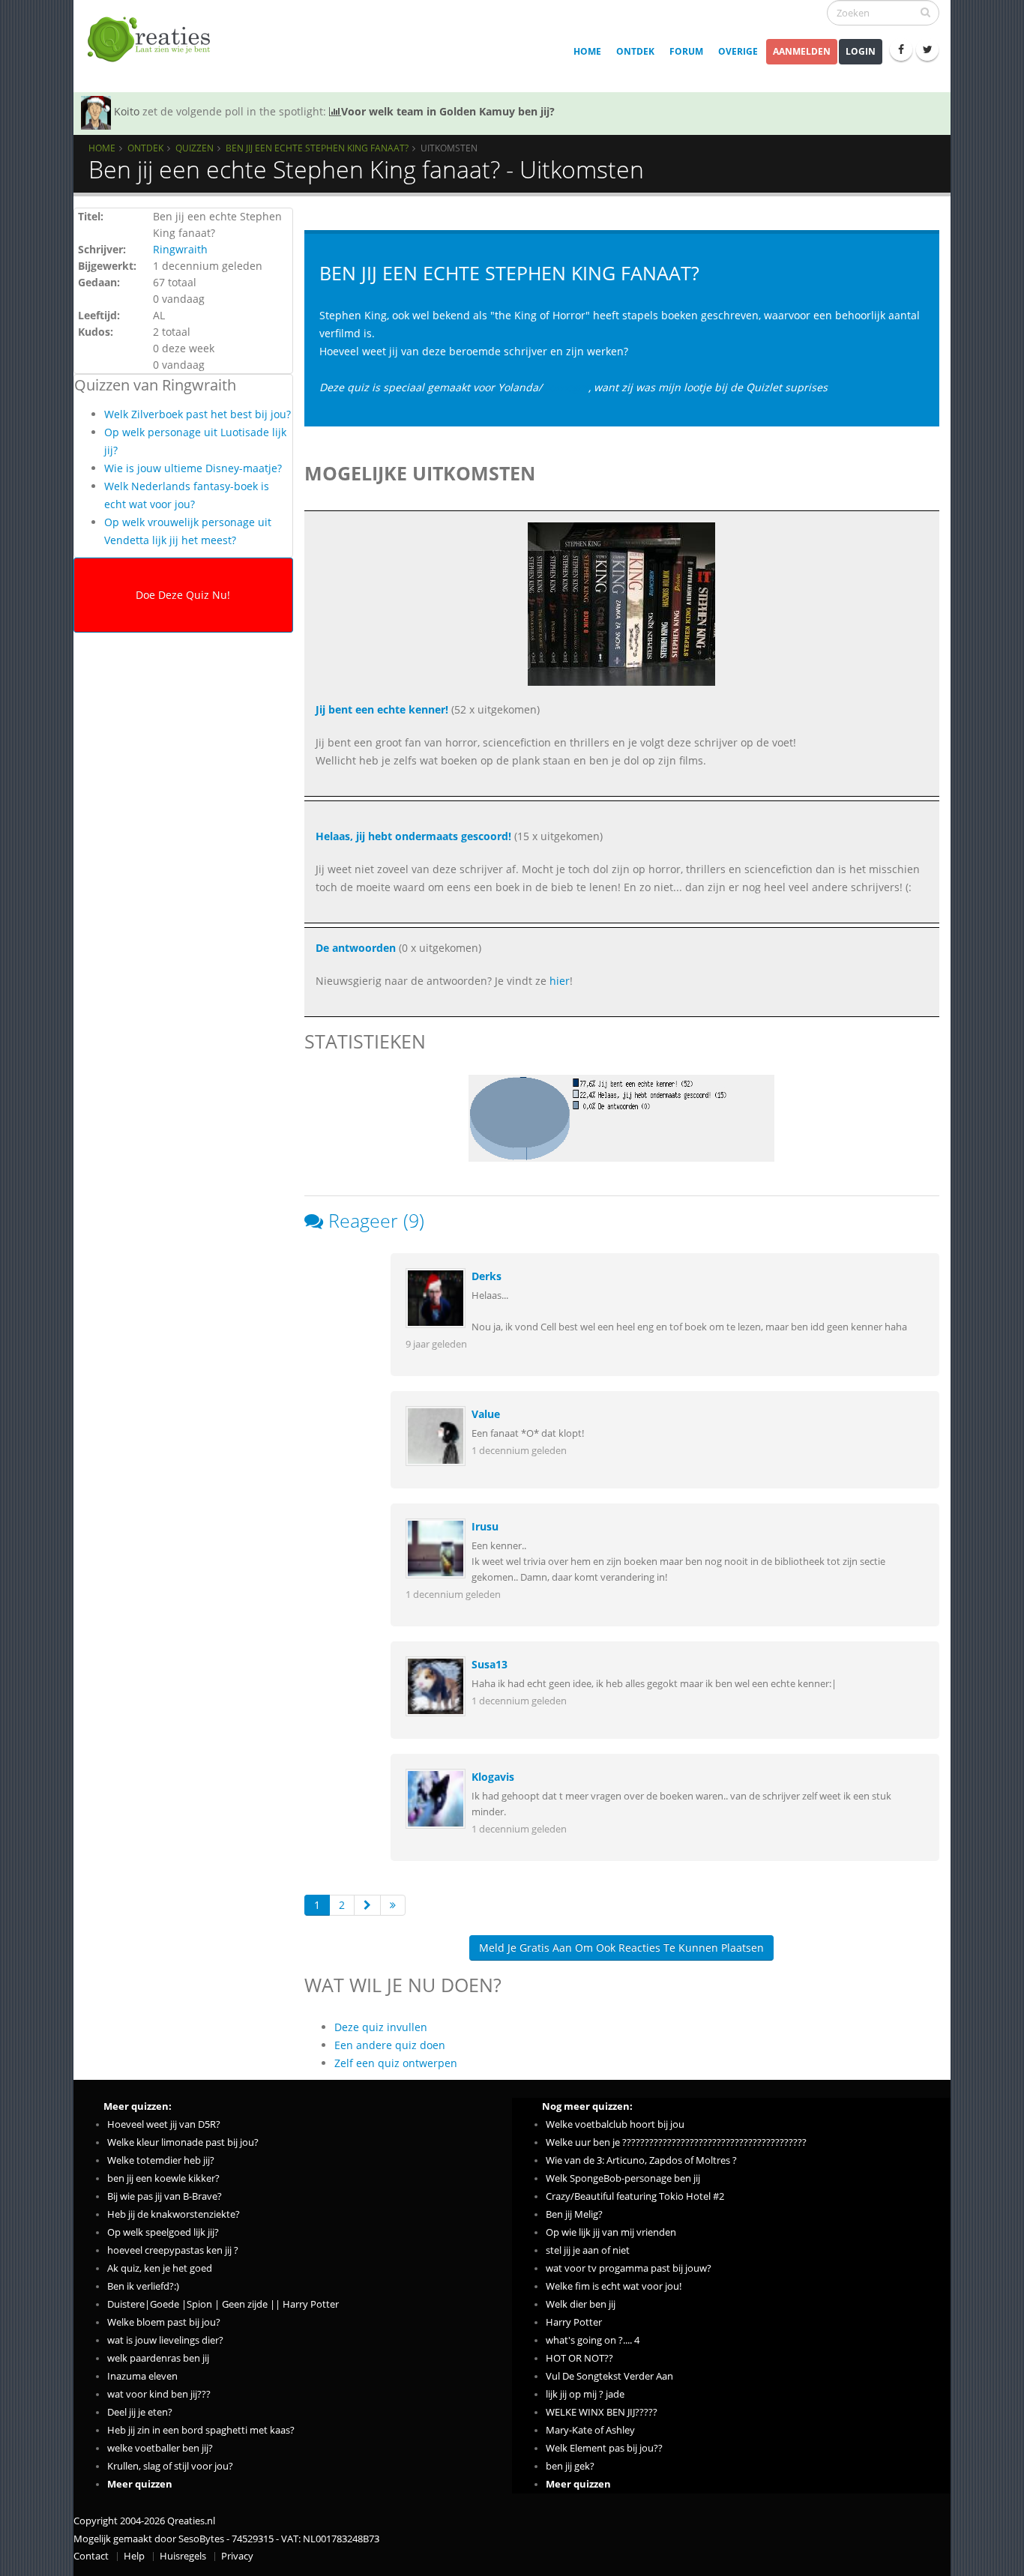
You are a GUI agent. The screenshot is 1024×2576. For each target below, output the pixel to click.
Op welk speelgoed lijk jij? (163, 2232)
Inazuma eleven (142, 2376)
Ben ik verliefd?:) (143, 2286)
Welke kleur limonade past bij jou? (183, 2142)
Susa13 (490, 1664)
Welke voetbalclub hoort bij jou (615, 2124)
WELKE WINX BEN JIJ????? (602, 2412)
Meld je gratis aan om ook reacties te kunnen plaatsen (621, 1948)
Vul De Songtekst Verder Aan (609, 2376)
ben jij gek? (570, 2466)
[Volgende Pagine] (367, 1905)
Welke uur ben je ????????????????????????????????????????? (676, 2142)
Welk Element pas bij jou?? (604, 2448)
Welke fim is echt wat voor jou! (614, 2286)
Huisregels (183, 2556)
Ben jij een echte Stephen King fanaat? (317, 148)
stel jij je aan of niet (588, 2250)
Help (134, 2556)
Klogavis (493, 1777)
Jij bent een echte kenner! (382, 709)
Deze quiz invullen (381, 2027)
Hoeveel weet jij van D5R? (164, 2124)
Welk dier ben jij (581, 2304)
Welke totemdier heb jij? (161, 2160)
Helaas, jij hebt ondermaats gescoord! (413, 836)
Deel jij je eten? (140, 2412)
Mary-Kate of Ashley (590, 2430)
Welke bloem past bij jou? (164, 2322)
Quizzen (195, 148)
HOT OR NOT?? (579, 2358)
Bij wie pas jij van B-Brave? (165, 2196)
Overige (738, 51)
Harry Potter (574, 2322)
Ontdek (635, 51)
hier (560, 981)
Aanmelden (802, 51)
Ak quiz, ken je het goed (160, 2268)
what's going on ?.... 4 (593, 2340)
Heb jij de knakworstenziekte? (174, 2214)
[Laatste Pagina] (393, 1905)
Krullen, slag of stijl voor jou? (170, 2466)
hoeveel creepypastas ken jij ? (173, 2250)
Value (486, 1414)
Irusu (485, 1526)
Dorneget (565, 387)
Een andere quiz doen (390, 2045)
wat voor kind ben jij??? (159, 2394)
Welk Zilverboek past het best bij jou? (198, 414)
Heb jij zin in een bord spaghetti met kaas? (201, 2430)
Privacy (237, 2556)
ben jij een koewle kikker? (163, 2178)
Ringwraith (180, 249)
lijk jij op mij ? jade (585, 2394)
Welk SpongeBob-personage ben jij (623, 2178)
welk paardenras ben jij (158, 2358)
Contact (91, 2556)
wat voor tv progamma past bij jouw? (629, 2268)
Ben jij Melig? (574, 2214)
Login (861, 51)
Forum (686, 51)
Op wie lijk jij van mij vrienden (611, 2232)
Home (587, 51)
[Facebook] (901, 49)
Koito (127, 111)
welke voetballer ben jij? (160, 2448)
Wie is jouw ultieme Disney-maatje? (193, 468)
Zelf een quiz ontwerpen (396, 2063)
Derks (487, 1276)
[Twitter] (927, 49)
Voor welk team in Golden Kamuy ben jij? (448, 111)
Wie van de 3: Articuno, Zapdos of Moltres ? (641, 2160)
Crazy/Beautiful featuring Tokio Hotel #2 (635, 2196)
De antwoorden (356, 948)
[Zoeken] (925, 12)
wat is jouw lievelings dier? (165, 2340)
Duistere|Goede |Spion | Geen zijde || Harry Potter (223, 2304)
